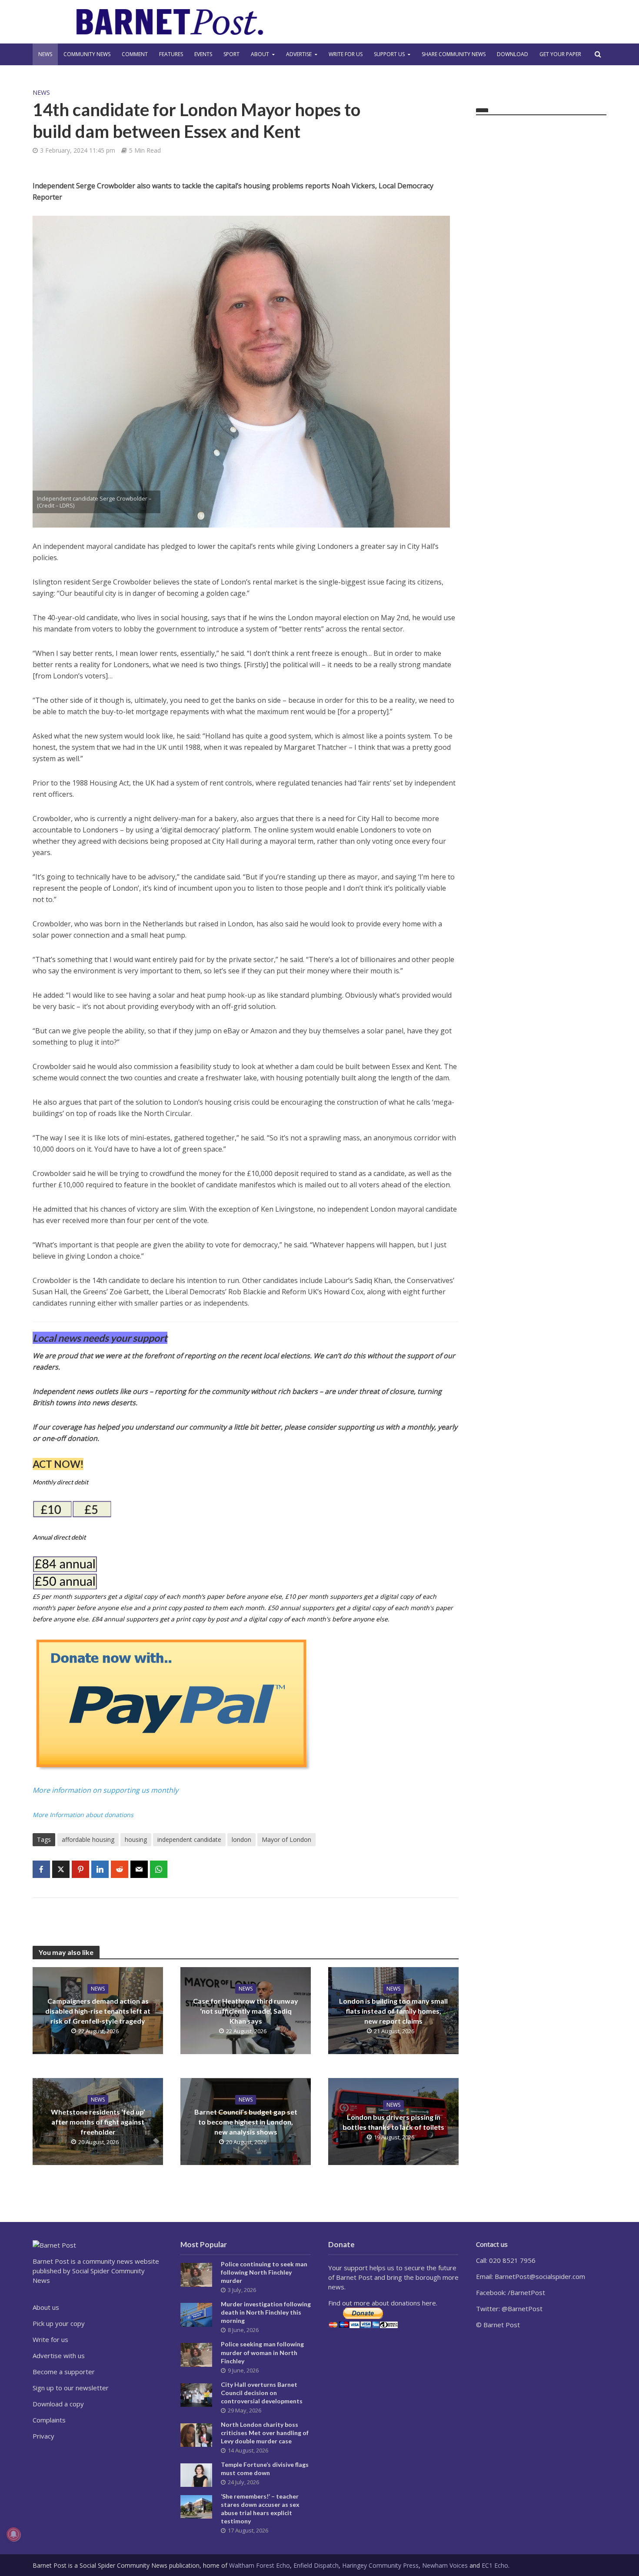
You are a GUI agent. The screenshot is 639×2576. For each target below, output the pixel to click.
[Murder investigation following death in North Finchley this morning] (196, 2314)
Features (171, 54)
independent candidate (189, 1839)
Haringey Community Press (380, 2565)
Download (513, 54)
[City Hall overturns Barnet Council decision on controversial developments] (196, 2394)
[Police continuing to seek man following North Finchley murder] (196, 2274)
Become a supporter (64, 2372)
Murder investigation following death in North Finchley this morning (266, 2312)
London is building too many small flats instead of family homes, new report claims (393, 2011)
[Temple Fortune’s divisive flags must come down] (196, 2474)
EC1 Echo (495, 2565)
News (45, 54)
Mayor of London (286, 1839)
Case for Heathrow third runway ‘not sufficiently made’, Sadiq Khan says (246, 2011)
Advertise (299, 54)
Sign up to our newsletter (71, 2388)
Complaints (49, 2420)
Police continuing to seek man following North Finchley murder (264, 2272)
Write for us (346, 54)
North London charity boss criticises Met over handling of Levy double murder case (265, 2433)
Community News (87, 54)
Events (203, 54)
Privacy (43, 2436)
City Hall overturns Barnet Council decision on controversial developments (262, 2393)
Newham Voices (445, 2565)
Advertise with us (59, 2355)
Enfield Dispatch (316, 2565)
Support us (389, 54)
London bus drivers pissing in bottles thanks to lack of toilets (393, 2122)
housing (136, 1839)
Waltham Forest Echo (260, 2565)
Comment (135, 54)
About (260, 54)
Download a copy (58, 2404)
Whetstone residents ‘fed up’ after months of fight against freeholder (98, 2122)
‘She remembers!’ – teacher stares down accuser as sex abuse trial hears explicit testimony (260, 2509)
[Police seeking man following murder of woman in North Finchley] (196, 2354)
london (241, 1839)
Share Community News (454, 54)
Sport (231, 54)
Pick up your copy (59, 2323)
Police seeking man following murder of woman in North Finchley (262, 2352)
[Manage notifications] (13, 2534)
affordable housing (88, 1839)
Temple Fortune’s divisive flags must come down (265, 2469)
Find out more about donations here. (383, 2303)
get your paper (560, 54)
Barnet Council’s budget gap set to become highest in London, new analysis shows (246, 2122)
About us (46, 2307)
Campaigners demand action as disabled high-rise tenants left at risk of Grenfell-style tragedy (98, 2011)
